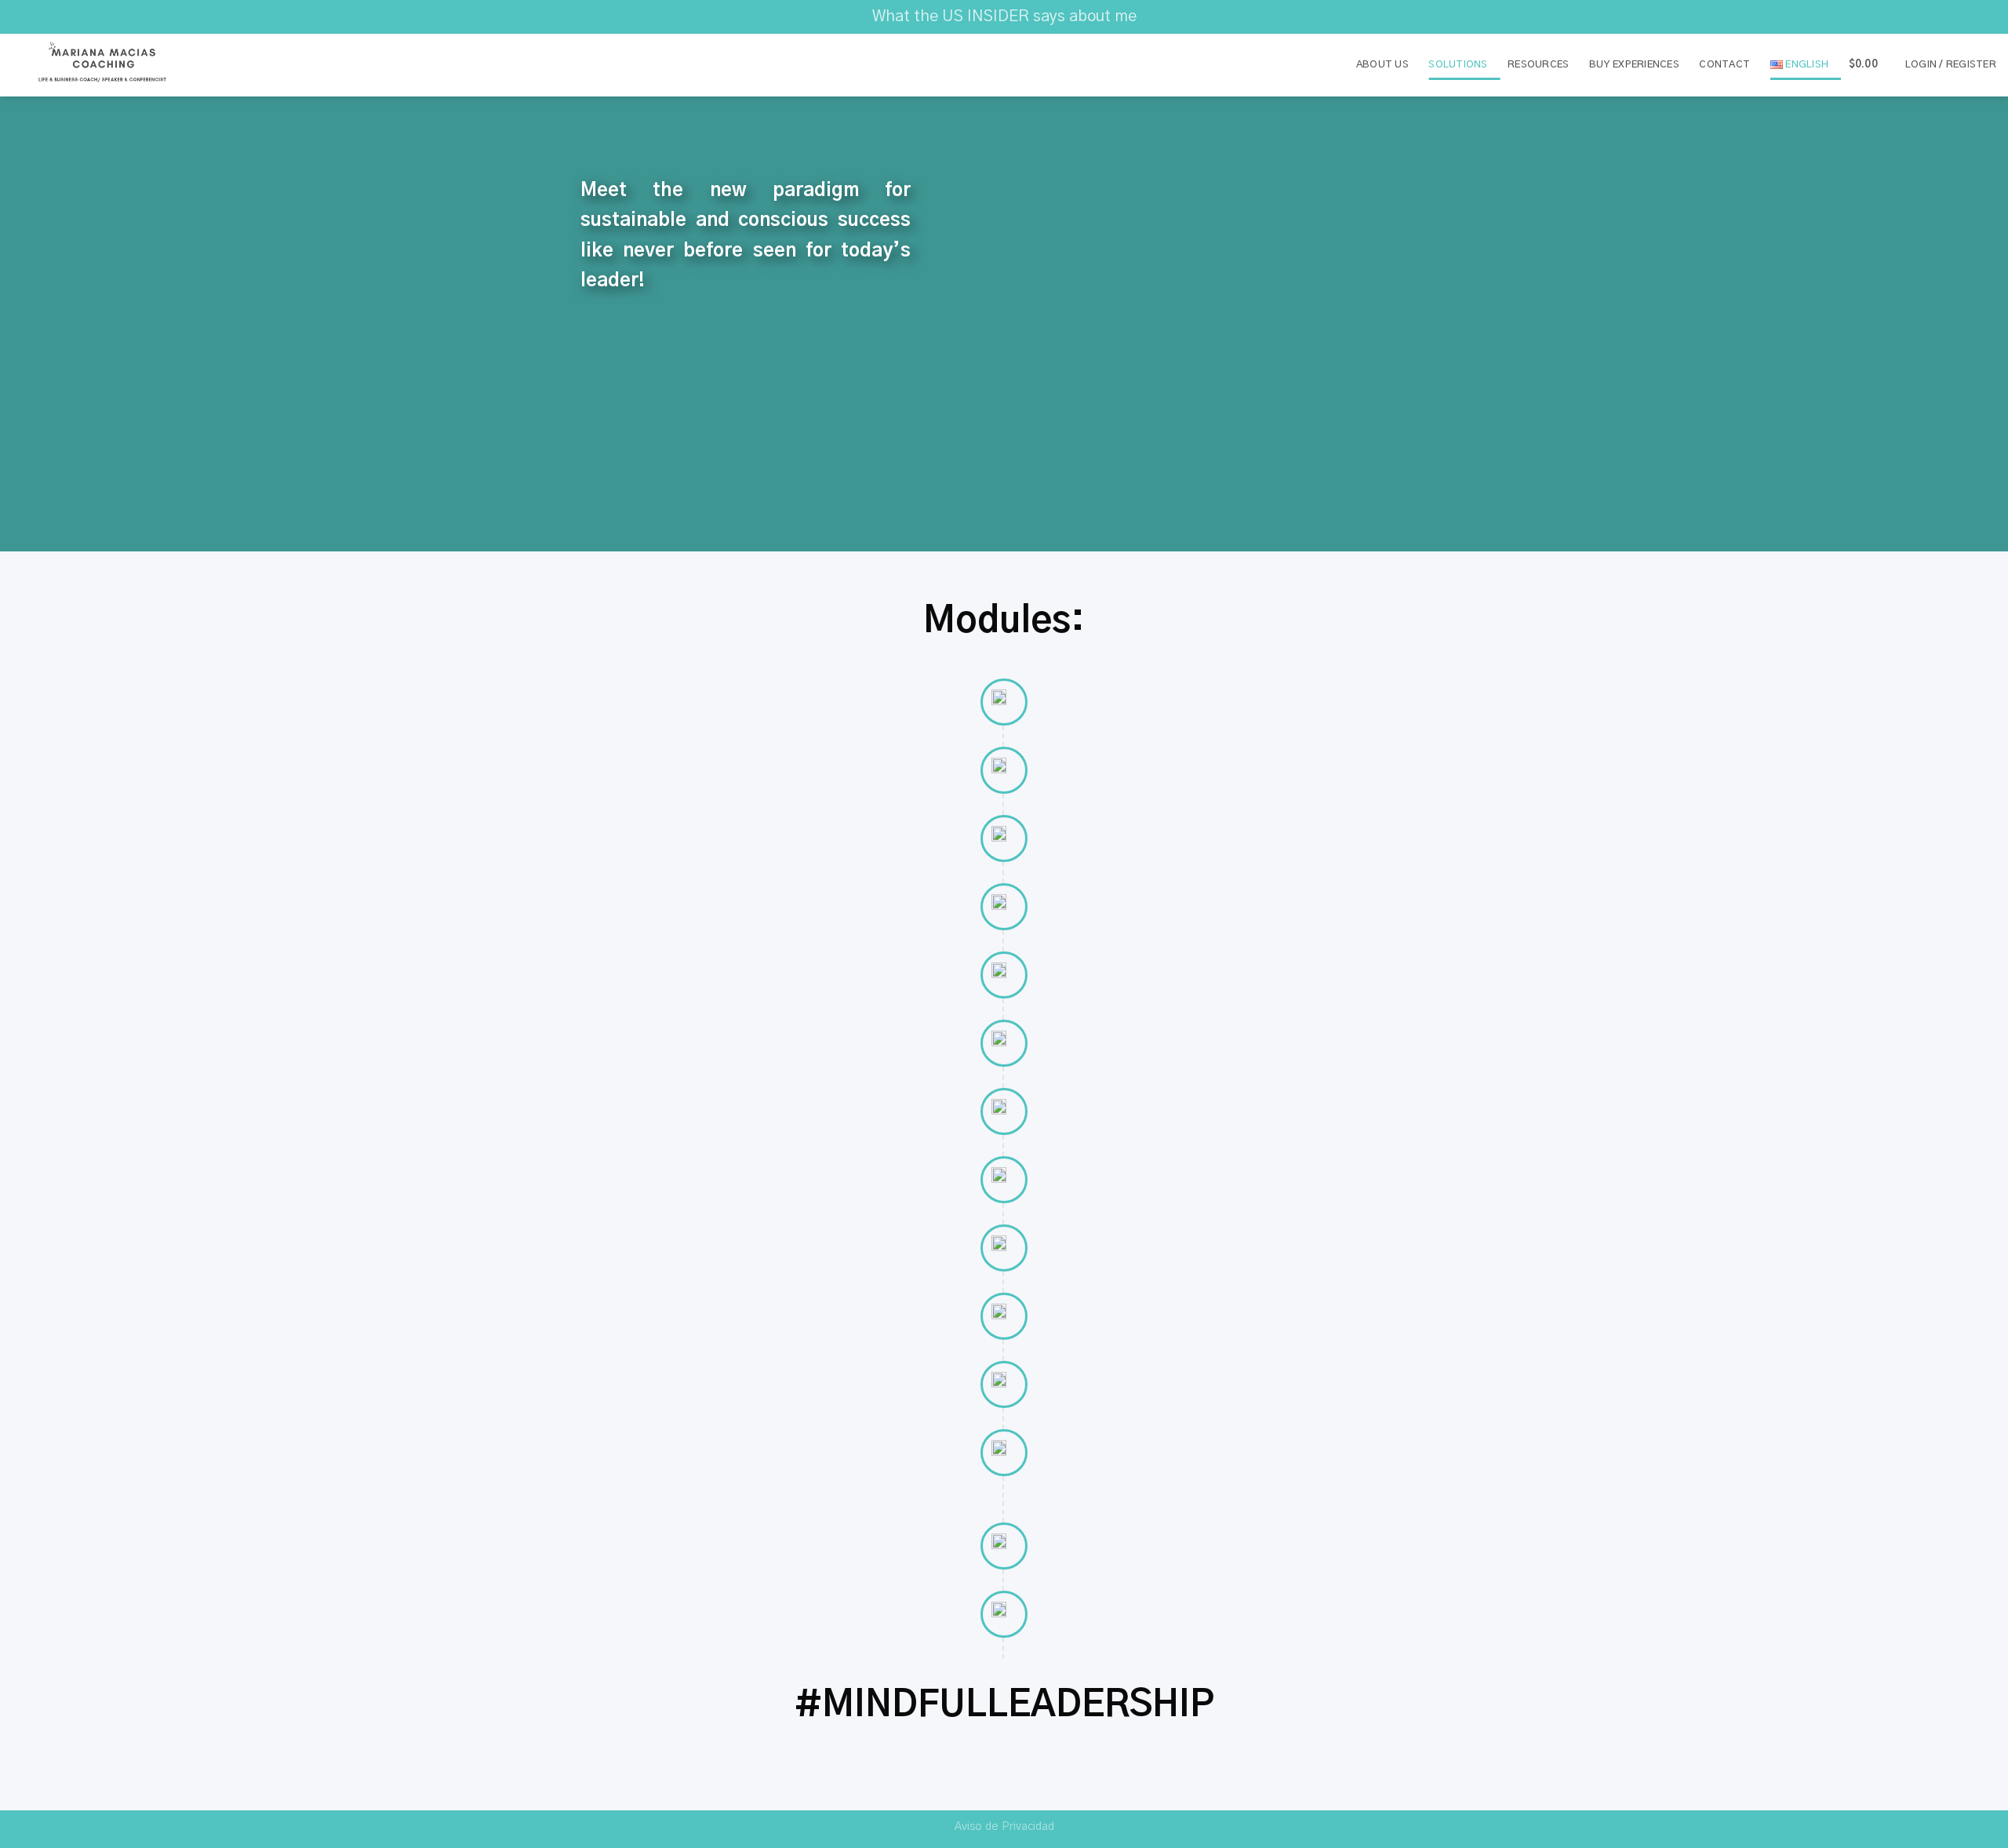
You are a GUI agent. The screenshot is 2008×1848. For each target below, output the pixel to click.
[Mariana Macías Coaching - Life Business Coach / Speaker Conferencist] (103, 65)
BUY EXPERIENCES (1634, 65)
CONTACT (1724, 65)
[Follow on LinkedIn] (1988, 16)
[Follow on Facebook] (1959, 16)
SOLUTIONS (1458, 65)
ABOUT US (1382, 65)
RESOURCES (1538, 65)
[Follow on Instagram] (1973, 16)
